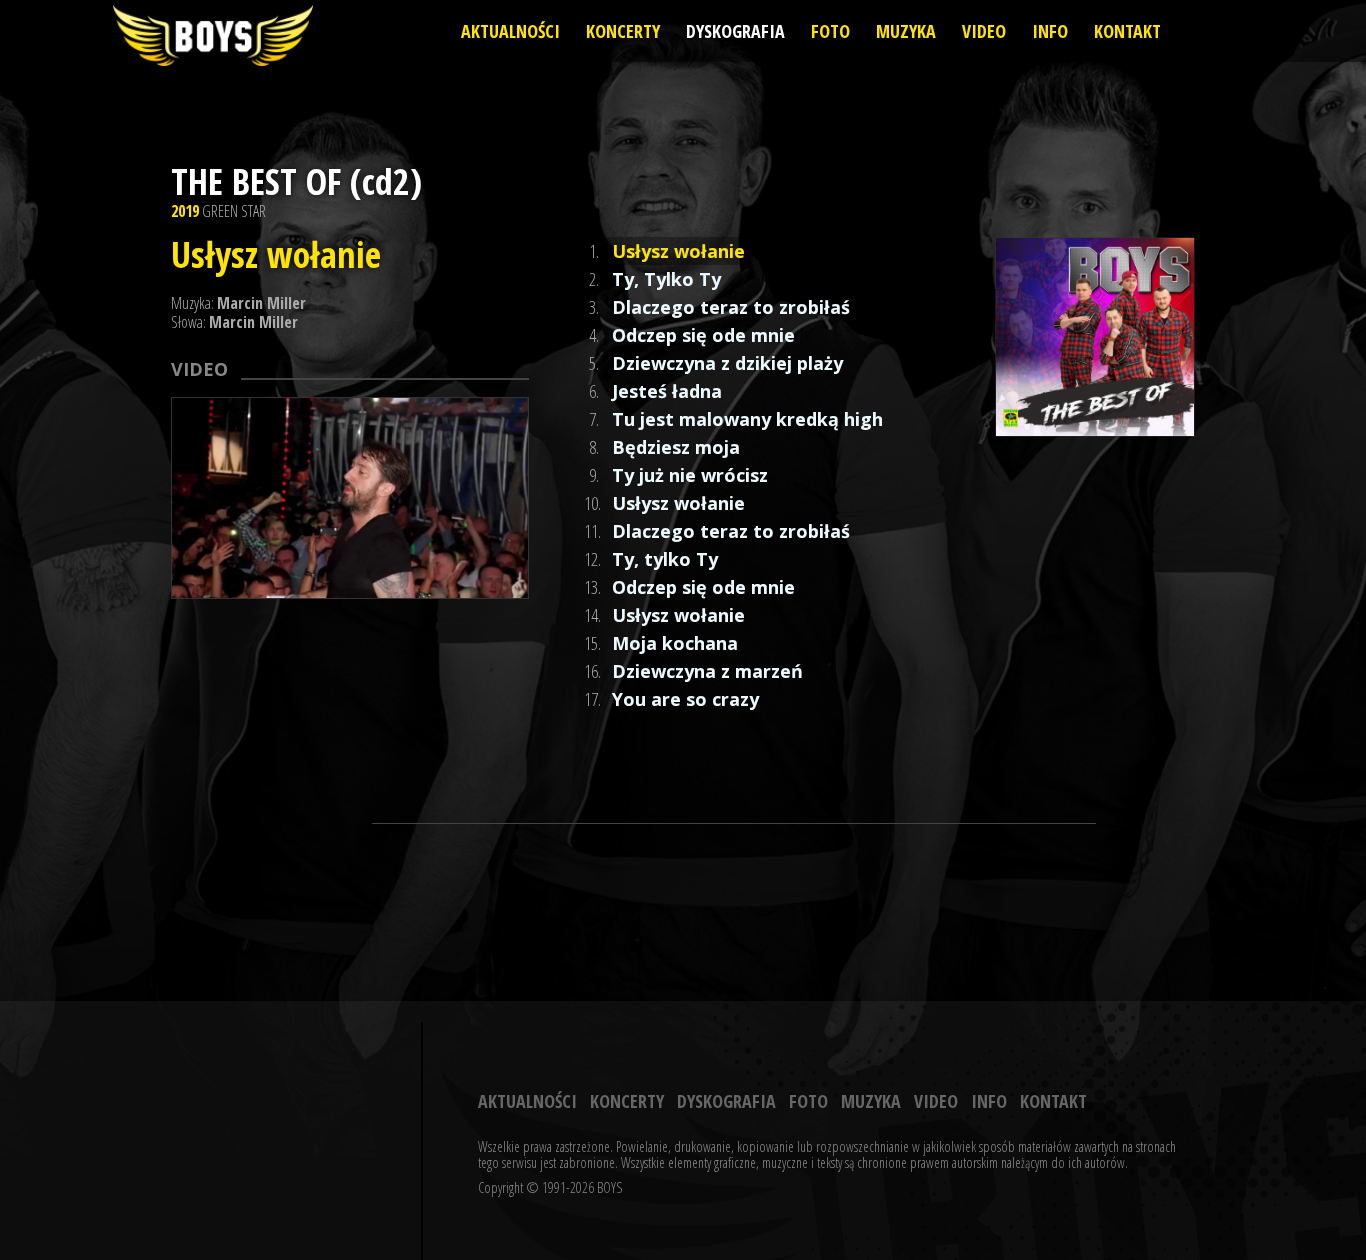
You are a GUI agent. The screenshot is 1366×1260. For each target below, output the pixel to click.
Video (984, 31)
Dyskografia (735, 31)
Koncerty (623, 31)
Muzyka (906, 31)
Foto (830, 31)
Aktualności (510, 31)
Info (1050, 31)
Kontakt (1127, 31)
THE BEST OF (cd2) (296, 181)
